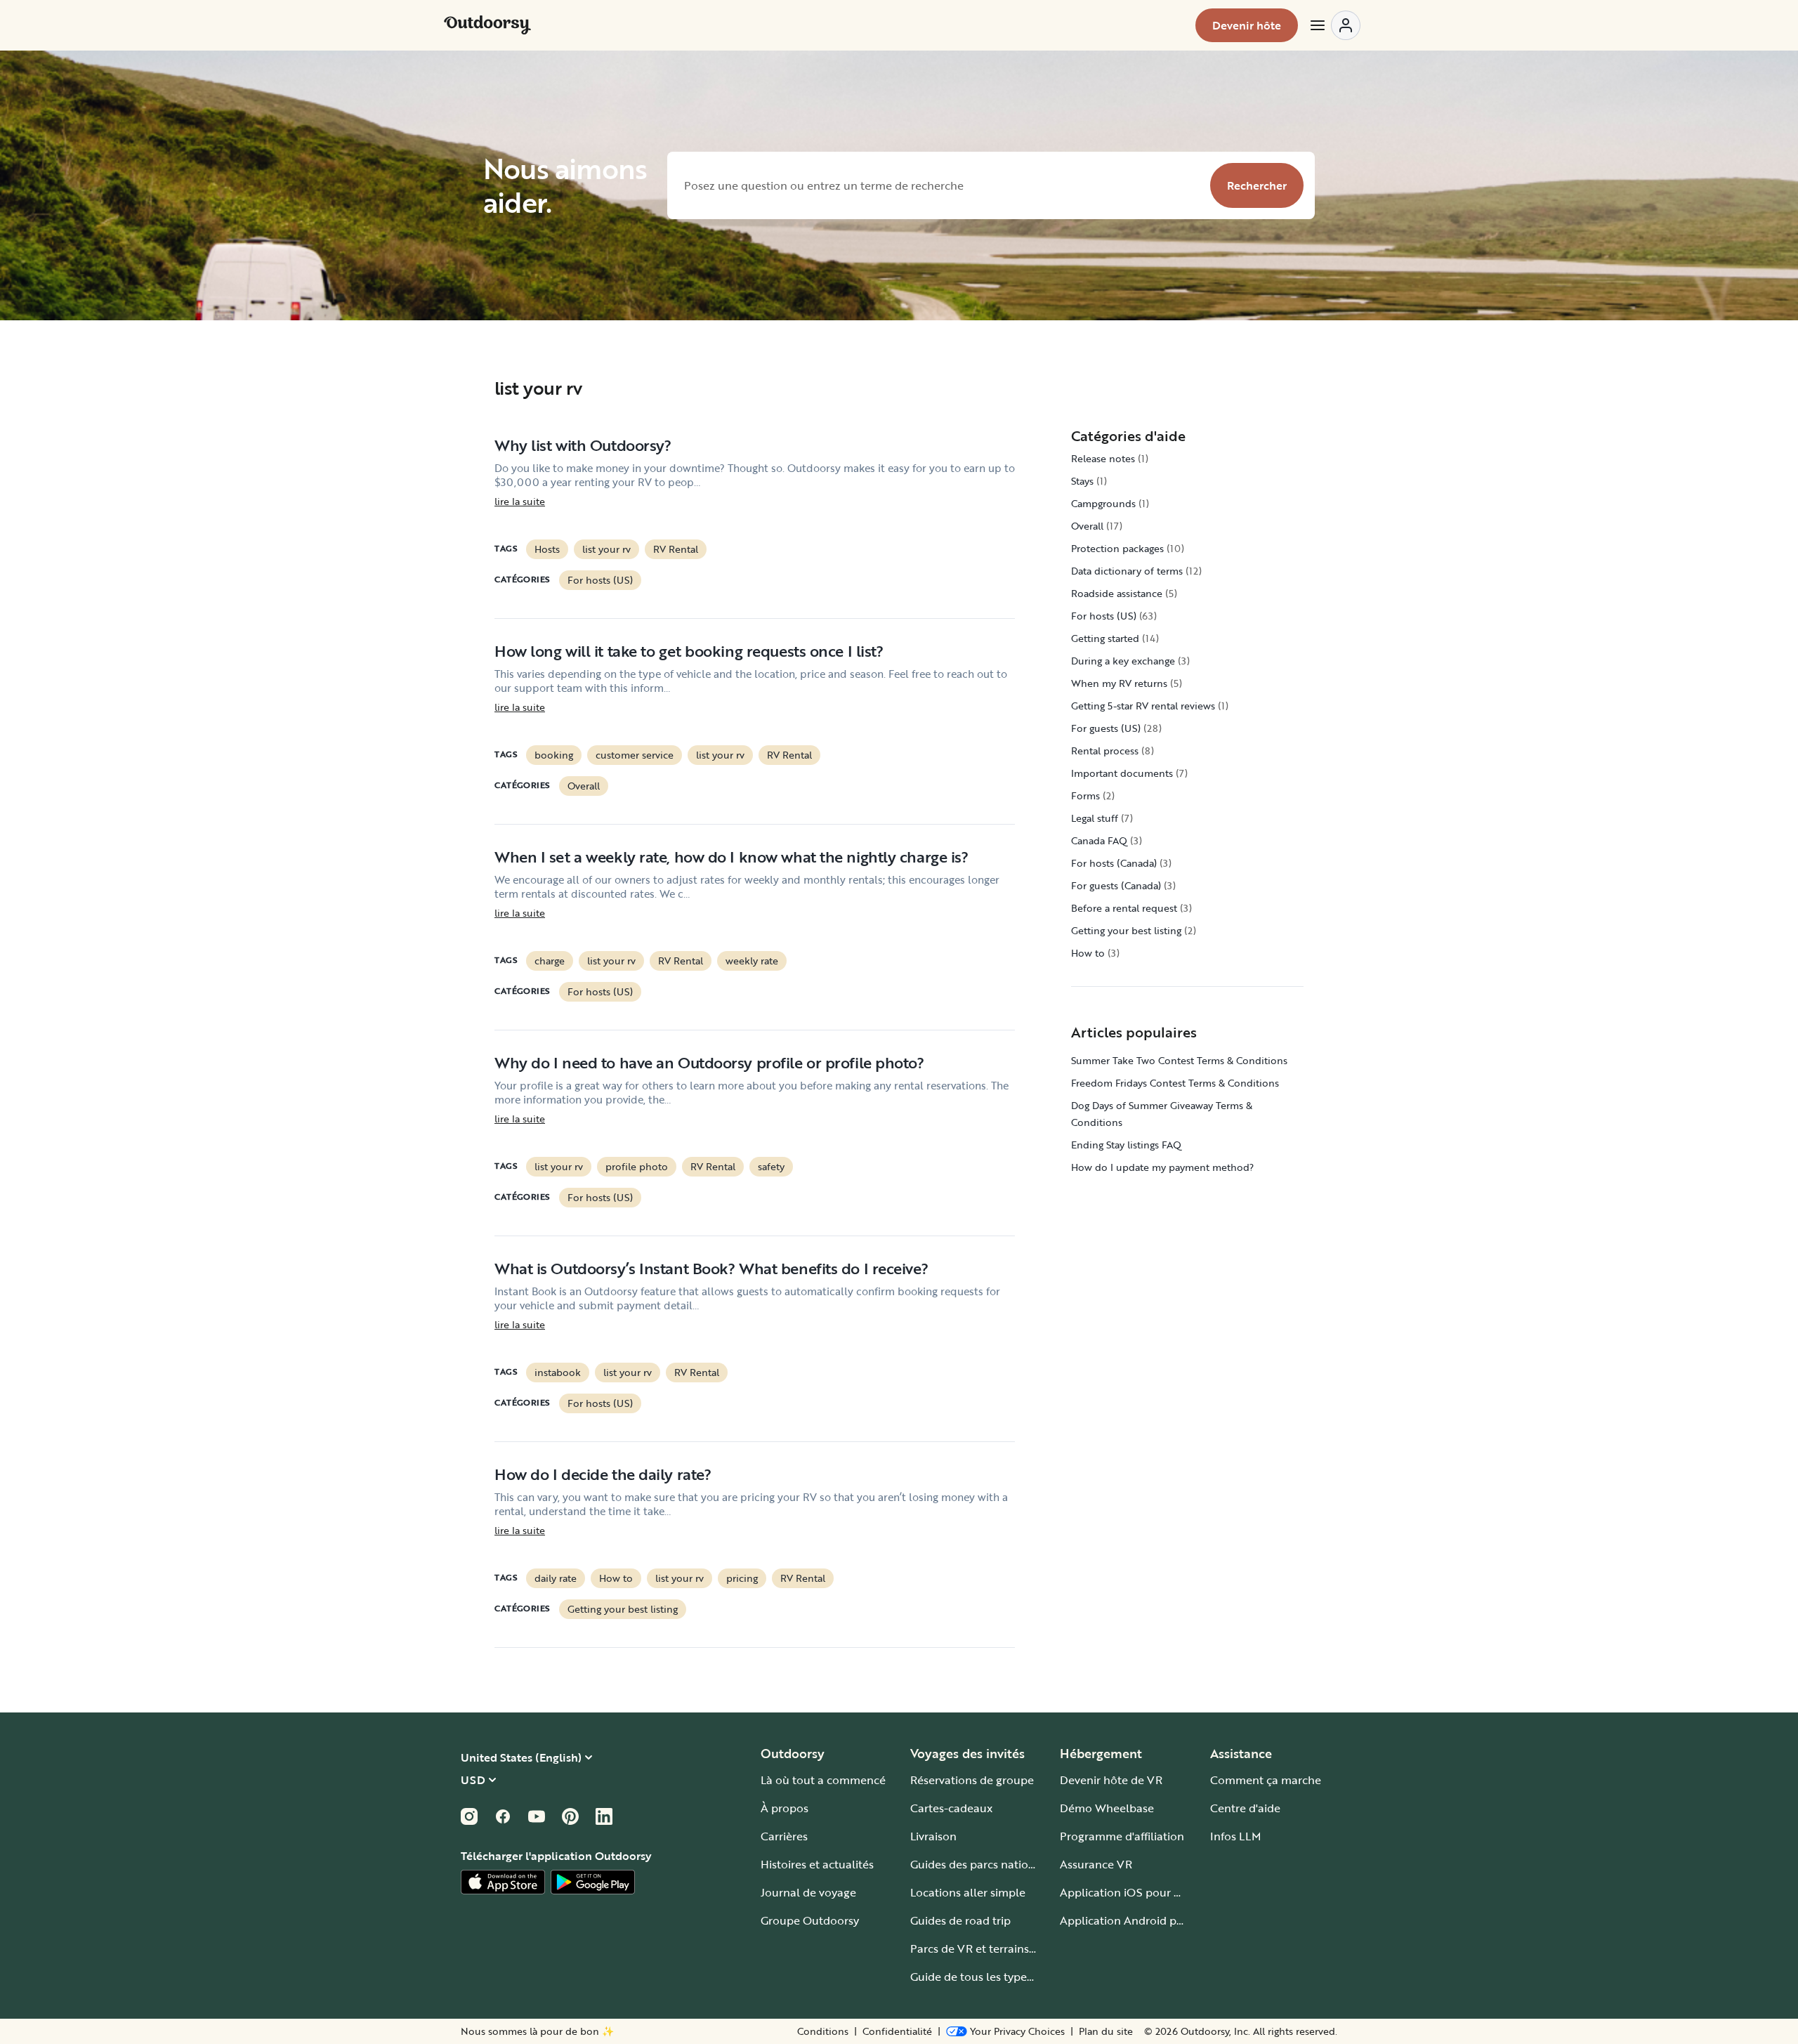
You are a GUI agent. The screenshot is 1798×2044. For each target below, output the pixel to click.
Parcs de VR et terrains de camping (1002, 1948)
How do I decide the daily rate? (603, 1474)
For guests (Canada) (1116, 885)
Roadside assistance (1117, 593)
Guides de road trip (960, 1920)
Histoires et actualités (817, 1864)
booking (554, 755)
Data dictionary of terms (1127, 571)
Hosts (547, 549)
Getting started (1105, 638)
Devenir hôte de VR (1111, 1780)
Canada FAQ (1099, 840)
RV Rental (676, 549)
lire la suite (520, 502)
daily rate (556, 1578)
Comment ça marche (1266, 1780)
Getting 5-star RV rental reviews (1143, 706)
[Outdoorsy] (487, 25)
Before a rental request (1124, 908)
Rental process (1105, 751)
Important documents (1122, 773)
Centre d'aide (1245, 1808)
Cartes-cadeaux (951, 1808)
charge (550, 961)
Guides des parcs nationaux (982, 1864)
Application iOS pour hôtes (1131, 1892)
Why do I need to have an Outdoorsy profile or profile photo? (709, 1062)
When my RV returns (1119, 683)
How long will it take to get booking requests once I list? (689, 651)
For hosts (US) (600, 580)
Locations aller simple (968, 1892)
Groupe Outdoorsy (810, 1920)
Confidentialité (897, 2031)
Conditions (823, 2031)
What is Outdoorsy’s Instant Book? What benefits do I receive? (711, 1268)
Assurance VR (1096, 1864)
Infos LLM (1236, 1836)
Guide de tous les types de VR (988, 1977)
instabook (558, 1372)
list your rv (606, 549)
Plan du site (1106, 2031)
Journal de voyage (808, 1892)
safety (771, 1166)
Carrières (784, 1836)
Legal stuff (1095, 818)
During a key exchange (1123, 661)
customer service (635, 755)
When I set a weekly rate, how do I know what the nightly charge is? (731, 857)
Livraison (933, 1836)
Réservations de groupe (972, 1780)
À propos (785, 1808)
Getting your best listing (623, 1609)
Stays (1082, 481)
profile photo (637, 1166)
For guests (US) (1106, 728)
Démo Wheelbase (1107, 1808)
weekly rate (752, 961)
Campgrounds (1103, 503)
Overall (584, 786)
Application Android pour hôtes (1143, 1920)
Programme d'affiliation (1122, 1836)
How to (616, 1578)
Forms (1085, 795)
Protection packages (1117, 548)
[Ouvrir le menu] (1334, 25)
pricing (742, 1578)
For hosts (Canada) (1114, 863)
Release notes (1103, 458)
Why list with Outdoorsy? (583, 445)
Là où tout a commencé (823, 1780)
